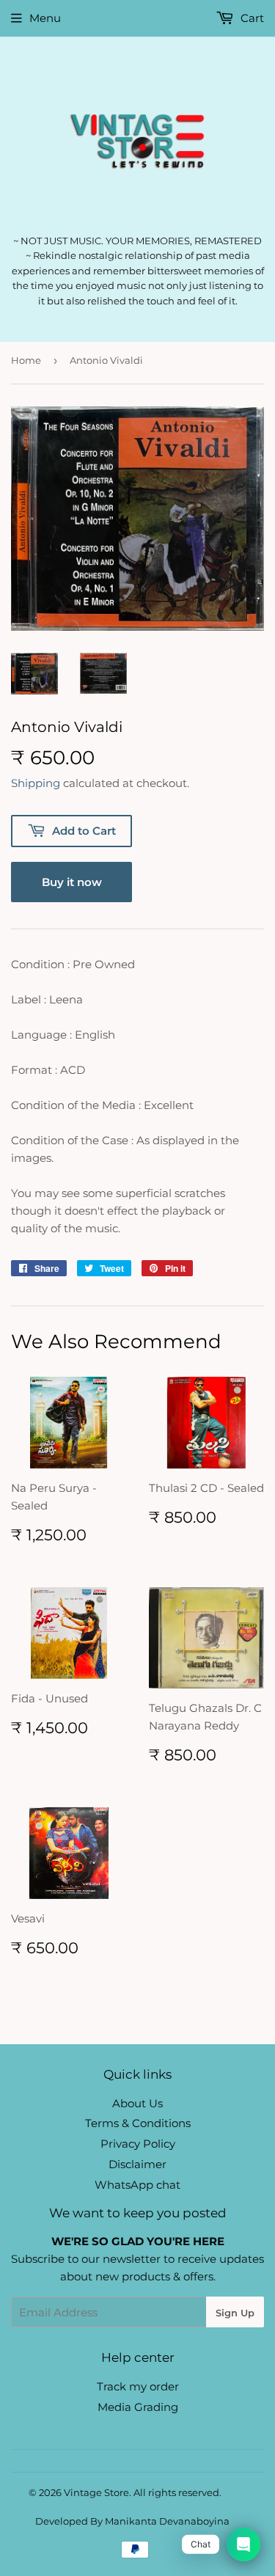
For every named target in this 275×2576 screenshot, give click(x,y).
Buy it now (72, 882)
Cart (251, 18)
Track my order (138, 2386)
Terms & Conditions (138, 2123)
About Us (137, 2103)
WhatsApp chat (137, 2185)
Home (26, 360)
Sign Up (235, 2313)
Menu (45, 18)
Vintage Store (96, 2492)
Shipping (36, 783)
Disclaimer (137, 2164)
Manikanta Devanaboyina (167, 2521)
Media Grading (138, 2407)
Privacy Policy (138, 2144)
